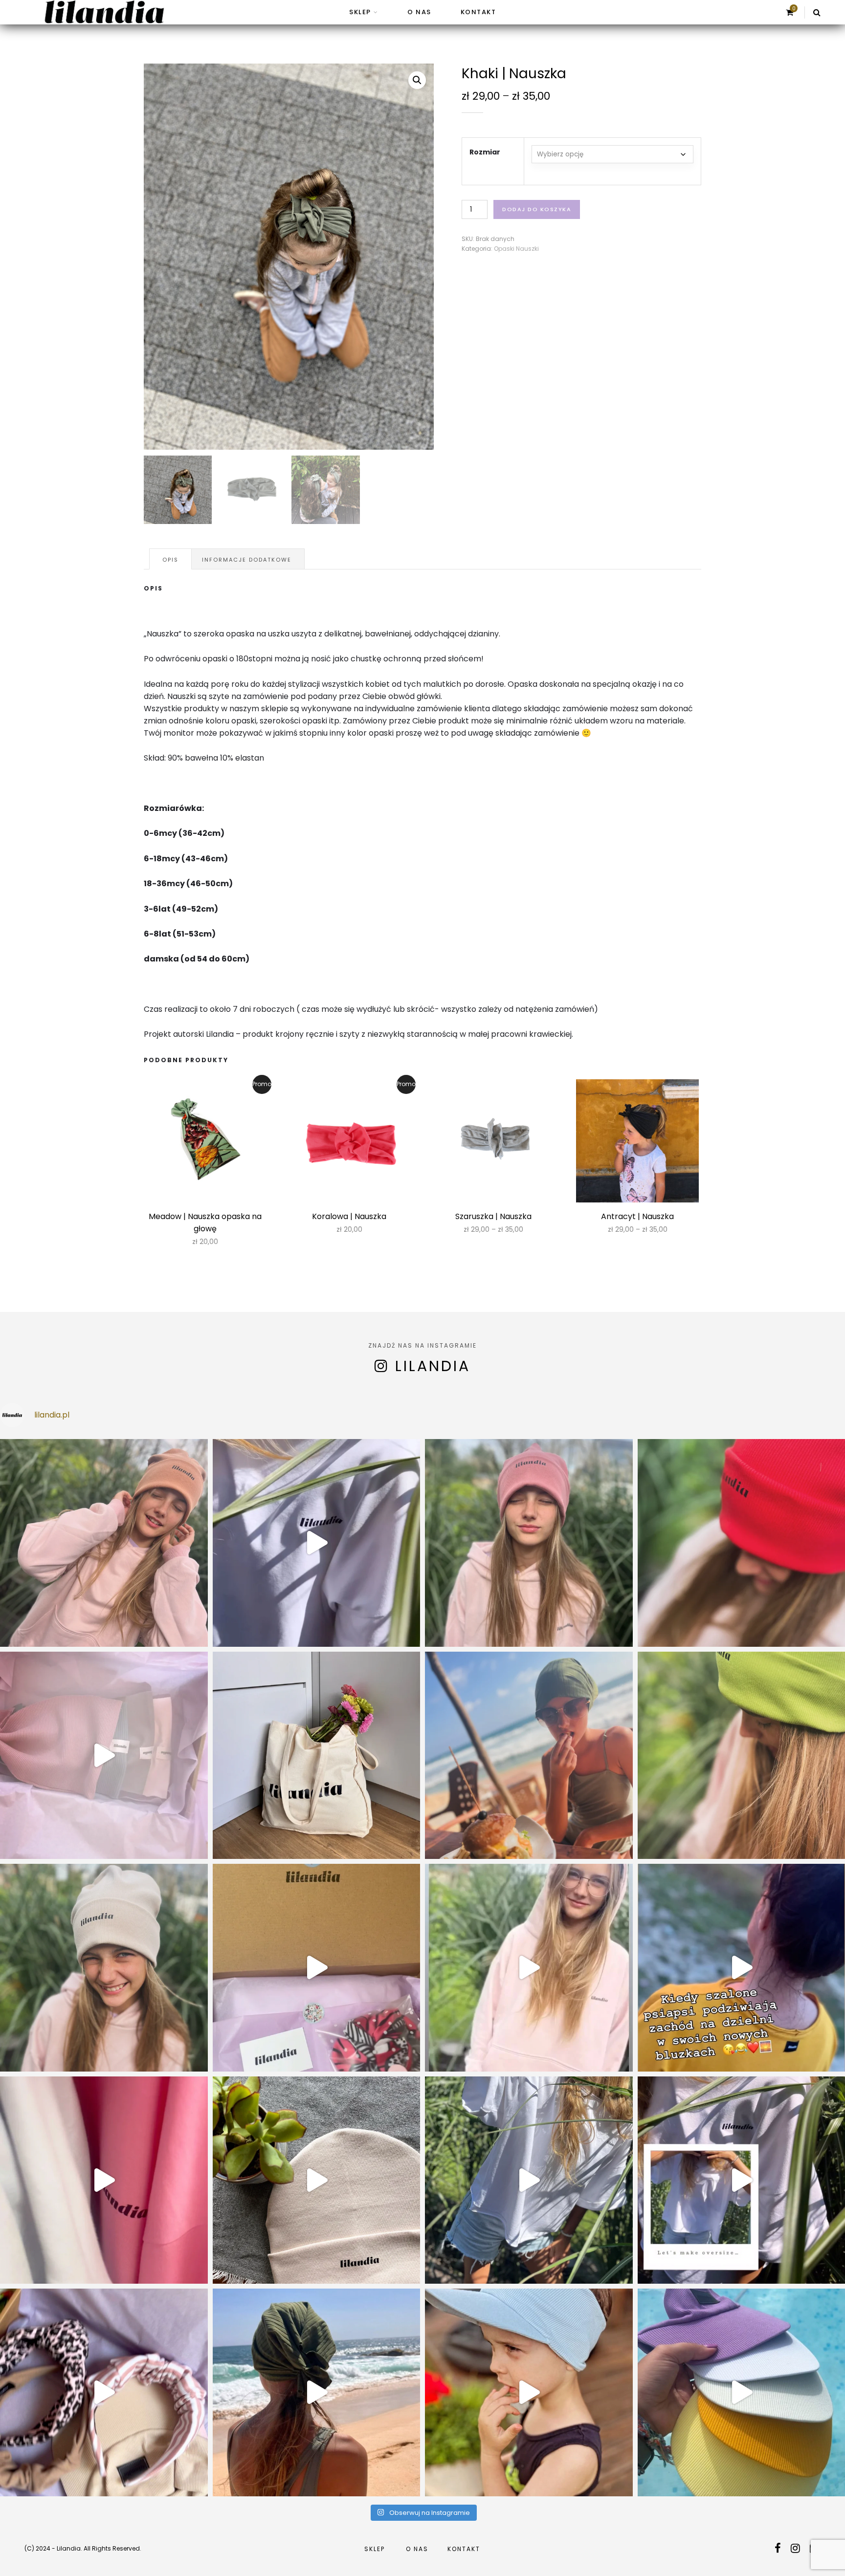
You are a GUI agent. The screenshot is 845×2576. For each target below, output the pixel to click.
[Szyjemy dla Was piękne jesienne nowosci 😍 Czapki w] (317, 2180)
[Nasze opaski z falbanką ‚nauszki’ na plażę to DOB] (317, 2392)
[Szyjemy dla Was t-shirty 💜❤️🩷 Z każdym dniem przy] (317, 1968)
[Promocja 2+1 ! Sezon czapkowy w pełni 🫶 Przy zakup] (104, 1543)
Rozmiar (485, 152)
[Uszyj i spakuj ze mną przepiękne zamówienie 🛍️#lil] (104, 2392)
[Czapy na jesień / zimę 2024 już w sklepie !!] (104, 1968)
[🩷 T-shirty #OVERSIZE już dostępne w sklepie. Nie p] (529, 2180)
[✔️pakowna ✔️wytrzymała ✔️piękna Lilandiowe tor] (317, 1756)
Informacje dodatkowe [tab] (247, 560)
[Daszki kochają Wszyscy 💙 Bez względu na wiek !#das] (529, 2392)
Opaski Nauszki (516, 249)
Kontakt (478, 12)
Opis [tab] (170, 560)
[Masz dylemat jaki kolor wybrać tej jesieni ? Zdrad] (529, 1543)
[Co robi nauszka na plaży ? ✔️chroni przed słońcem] (529, 1756)
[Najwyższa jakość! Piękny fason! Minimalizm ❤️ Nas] (317, 1543)
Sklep (360, 12)
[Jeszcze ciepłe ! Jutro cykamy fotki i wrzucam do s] (104, 2180)
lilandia (433, 1366)
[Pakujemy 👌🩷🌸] (104, 1756)
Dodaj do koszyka (537, 209)
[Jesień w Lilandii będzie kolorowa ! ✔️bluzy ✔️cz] (529, 1968)
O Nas (419, 12)
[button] (417, 80)
